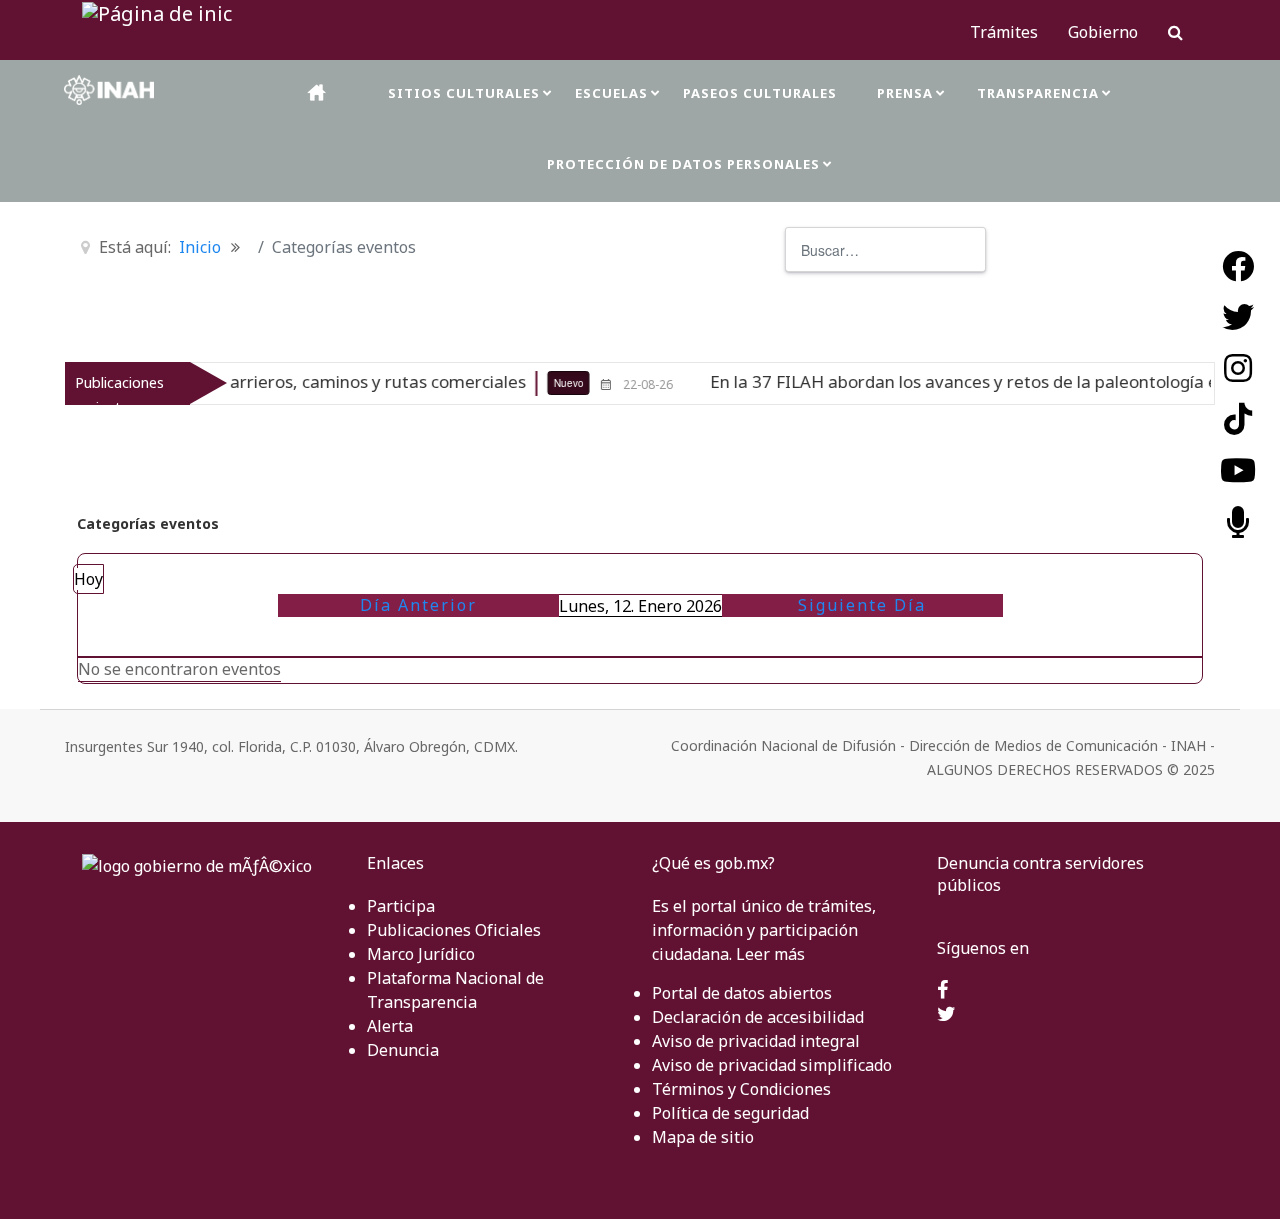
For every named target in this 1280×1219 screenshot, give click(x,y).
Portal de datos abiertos (742, 993)
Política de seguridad (730, 1113)
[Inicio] (318, 92)
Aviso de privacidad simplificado (772, 1065)
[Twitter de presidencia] (946, 1015)
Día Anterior (418, 605)
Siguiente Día (862, 605)
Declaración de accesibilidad (758, 1017)
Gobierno (1103, 32)
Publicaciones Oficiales (454, 930)
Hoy (88, 579)
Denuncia (403, 1050)
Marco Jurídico (421, 954)
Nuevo (540, 383)
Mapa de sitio (703, 1137)
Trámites (1004, 32)
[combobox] (885, 249)
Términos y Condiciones (741, 1089)
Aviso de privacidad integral (756, 1041)
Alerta (390, 1026)
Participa (401, 906)
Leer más (770, 954)
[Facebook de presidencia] (942, 991)
